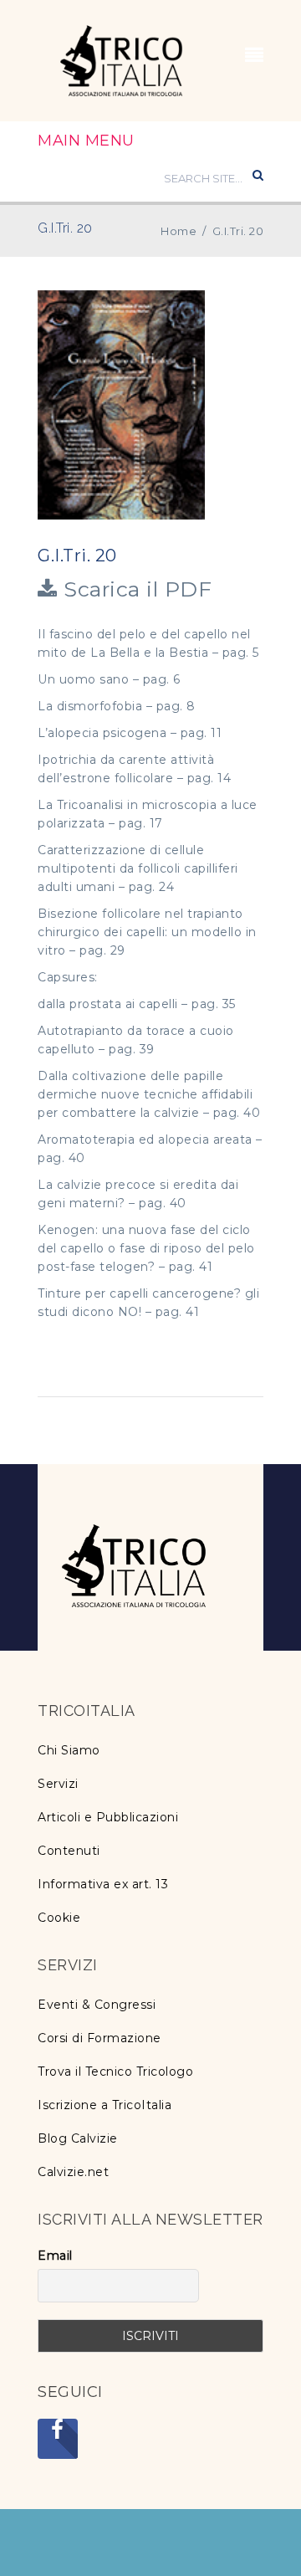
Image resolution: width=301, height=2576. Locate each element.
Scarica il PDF (135, 589)
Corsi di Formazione (99, 2038)
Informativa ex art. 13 (103, 1884)
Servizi (58, 1784)
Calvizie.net (73, 2172)
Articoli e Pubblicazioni (108, 1817)
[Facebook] (58, 2439)
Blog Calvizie (78, 2138)
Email (55, 2256)
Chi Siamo (69, 1750)
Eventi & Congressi (97, 2005)
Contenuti (69, 1851)
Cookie (59, 1918)
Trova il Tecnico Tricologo (115, 2072)
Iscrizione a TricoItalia (105, 2105)
